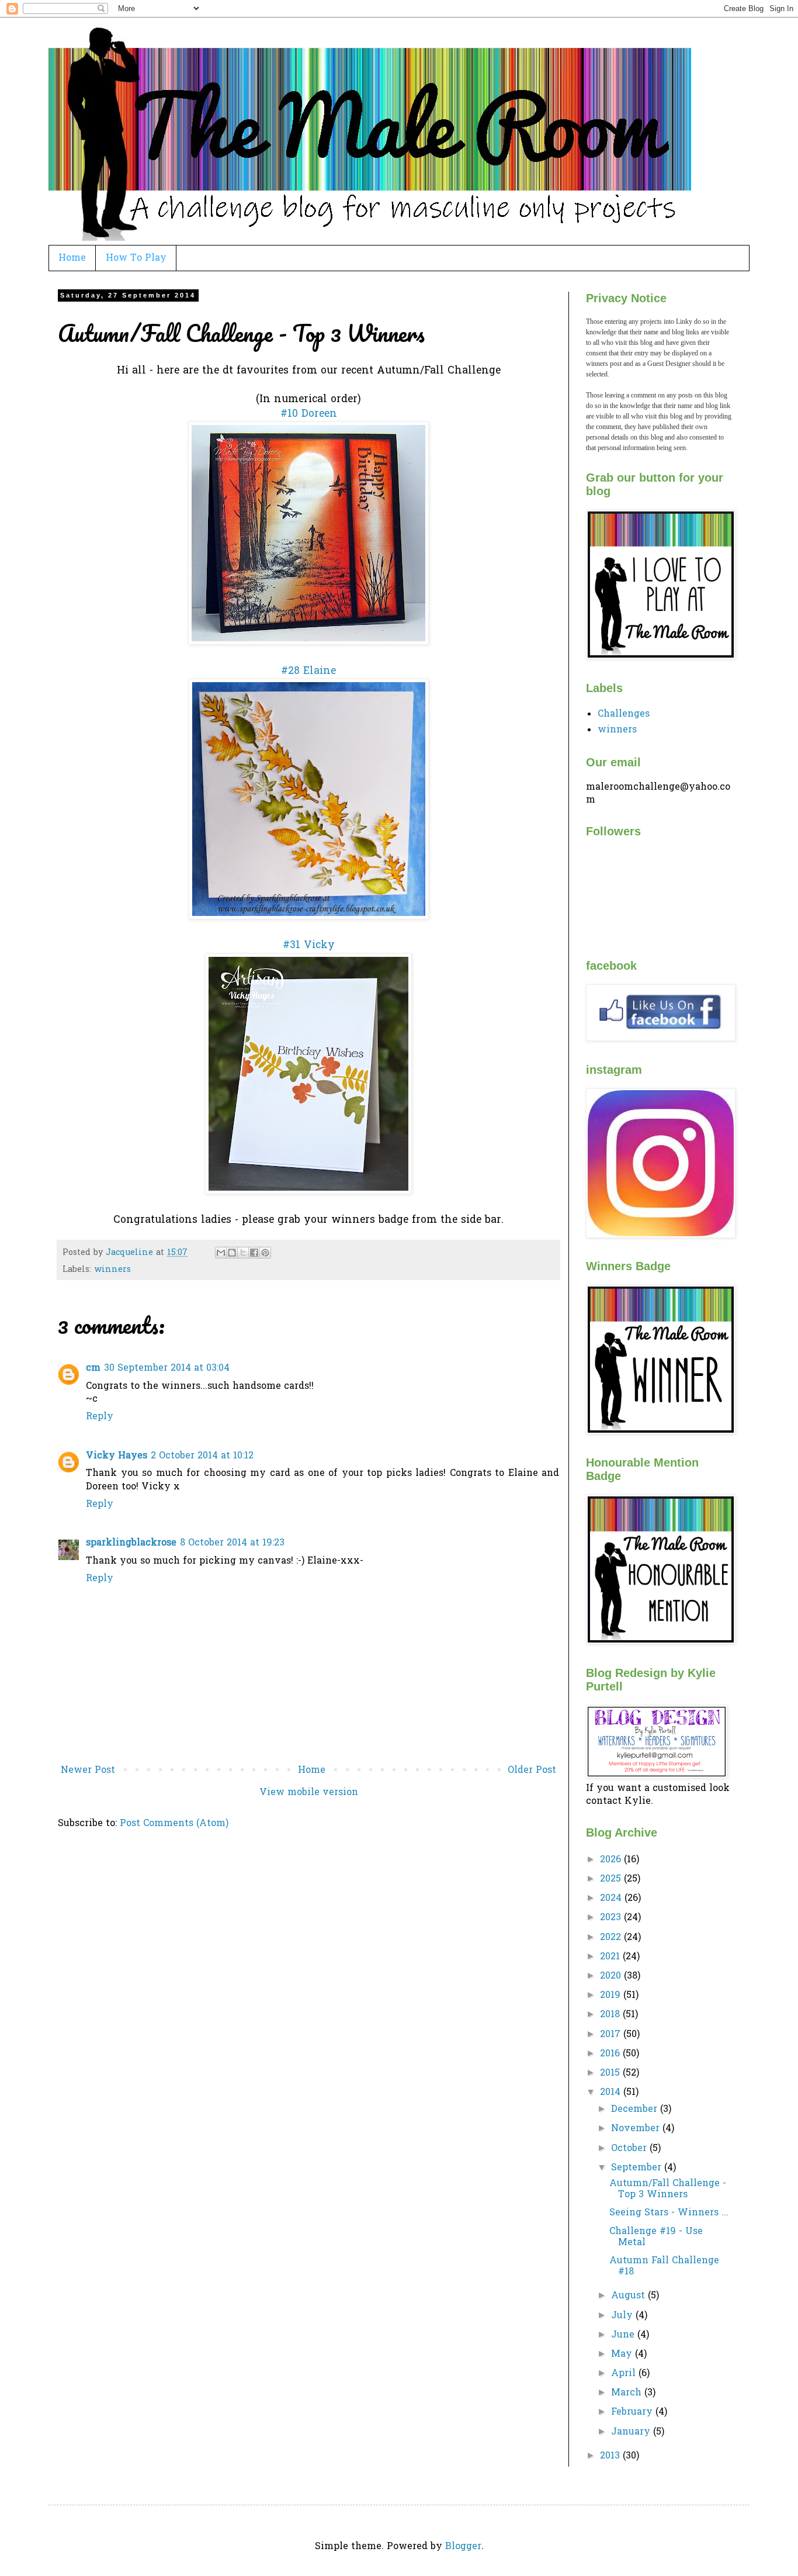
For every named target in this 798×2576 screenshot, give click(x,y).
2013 (611, 2456)
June (624, 2335)
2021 (611, 1957)
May (623, 2354)
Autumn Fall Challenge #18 (664, 2266)
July (623, 2316)
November (637, 2129)
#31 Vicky (309, 946)
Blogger (463, 2547)
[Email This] (221, 1253)
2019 (612, 1996)
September (638, 2168)
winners (112, 1270)
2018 (611, 2015)
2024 (612, 1899)
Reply (100, 1417)
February (633, 2412)
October (630, 2149)
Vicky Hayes (117, 1456)
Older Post (532, 1771)
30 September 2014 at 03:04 (167, 1368)
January (632, 2432)
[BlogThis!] (232, 1253)
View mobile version (309, 1793)
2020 (612, 1976)
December (636, 2110)
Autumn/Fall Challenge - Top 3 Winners (668, 2189)
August (629, 2296)
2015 (611, 2073)
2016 (611, 2054)
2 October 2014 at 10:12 (202, 1456)
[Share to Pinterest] (265, 1253)
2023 (612, 1918)
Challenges (624, 714)
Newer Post (88, 1771)
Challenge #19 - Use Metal (656, 2237)
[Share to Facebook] (254, 1253)
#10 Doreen (309, 414)
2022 (612, 1938)
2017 (612, 2035)
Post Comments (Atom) (174, 1824)
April (625, 2374)
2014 (612, 2093)
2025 (612, 1879)
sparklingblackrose (131, 1543)
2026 (612, 1860)
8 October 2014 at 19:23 (232, 1543)
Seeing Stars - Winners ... (669, 2213)
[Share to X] (243, 1253)
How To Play (136, 258)
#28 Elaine (308, 672)
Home (72, 258)
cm (93, 1368)
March (628, 2393)
